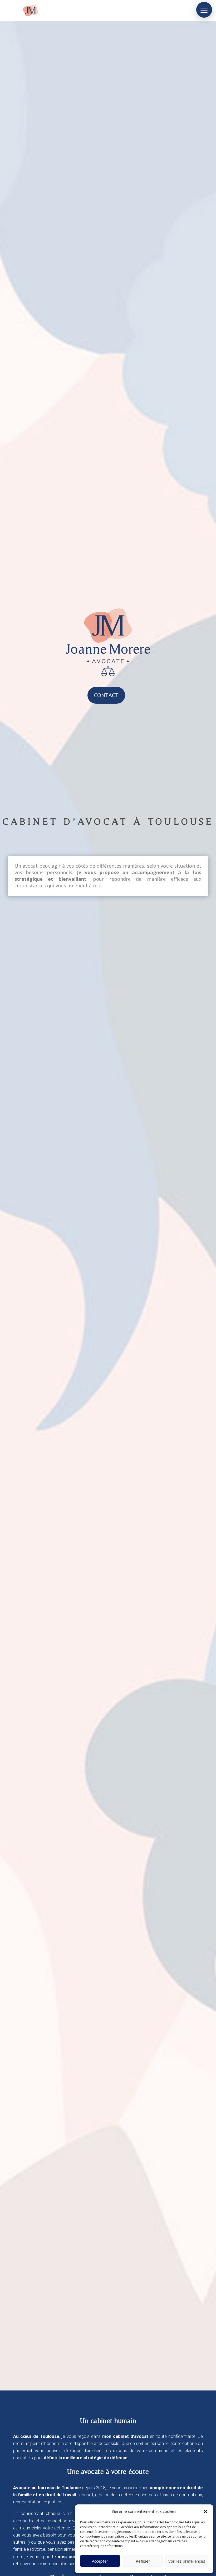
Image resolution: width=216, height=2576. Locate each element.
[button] (205, 2512)
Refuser (143, 2561)
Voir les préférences (187, 2561)
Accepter (100, 2561)
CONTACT (106, 695)
